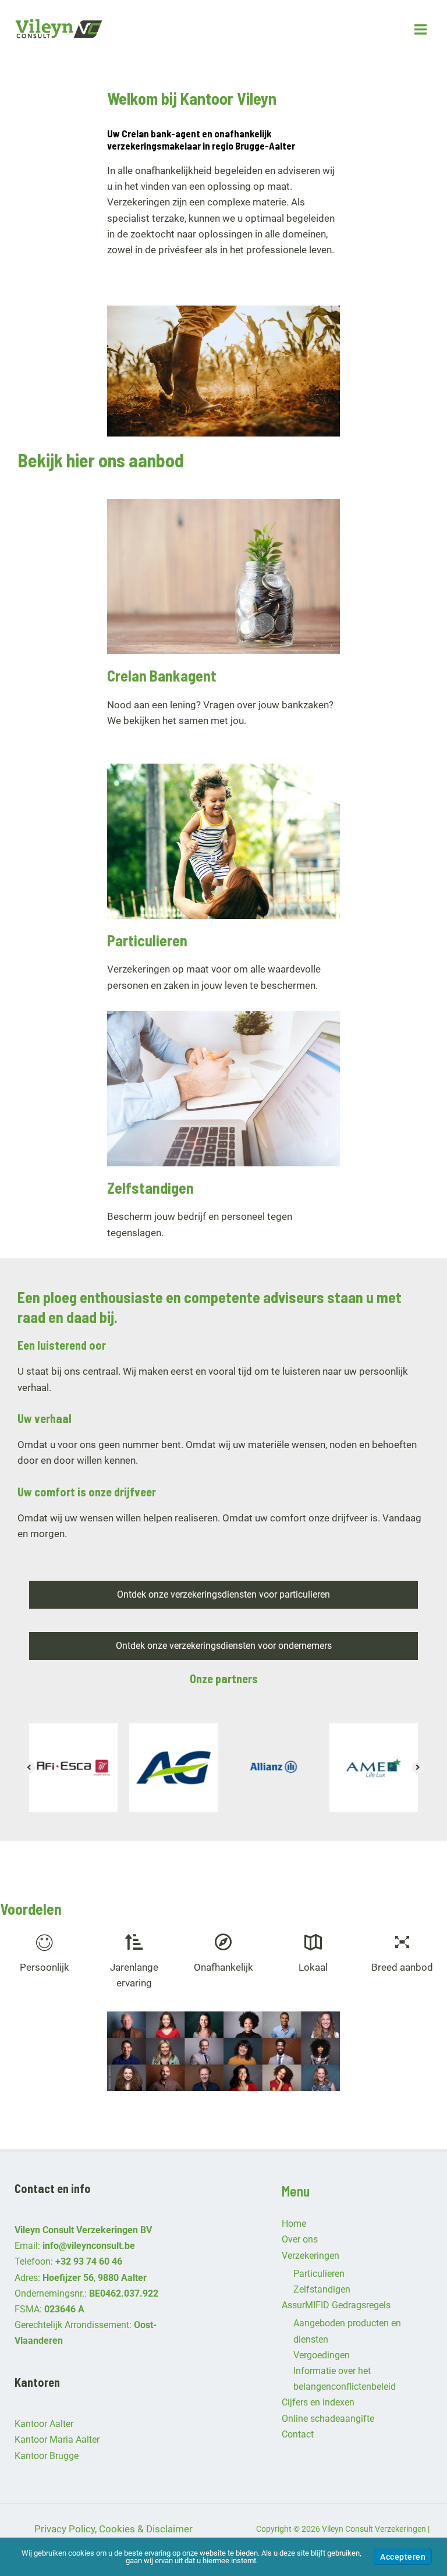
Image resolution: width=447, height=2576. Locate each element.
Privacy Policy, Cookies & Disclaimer (113, 2529)
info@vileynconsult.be (89, 2246)
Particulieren (319, 2274)
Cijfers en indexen (318, 2402)
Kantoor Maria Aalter (57, 2440)
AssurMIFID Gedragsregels (336, 2305)
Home (294, 2224)
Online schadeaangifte (328, 2419)
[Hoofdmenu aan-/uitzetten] (421, 29)
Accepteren (403, 2557)
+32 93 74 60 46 (89, 2261)
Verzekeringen (311, 2256)
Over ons (300, 2239)
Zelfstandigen (322, 2289)
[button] (29, 1768)
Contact (298, 2434)
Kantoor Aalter (44, 2424)
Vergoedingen (322, 2355)
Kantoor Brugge (47, 2456)
